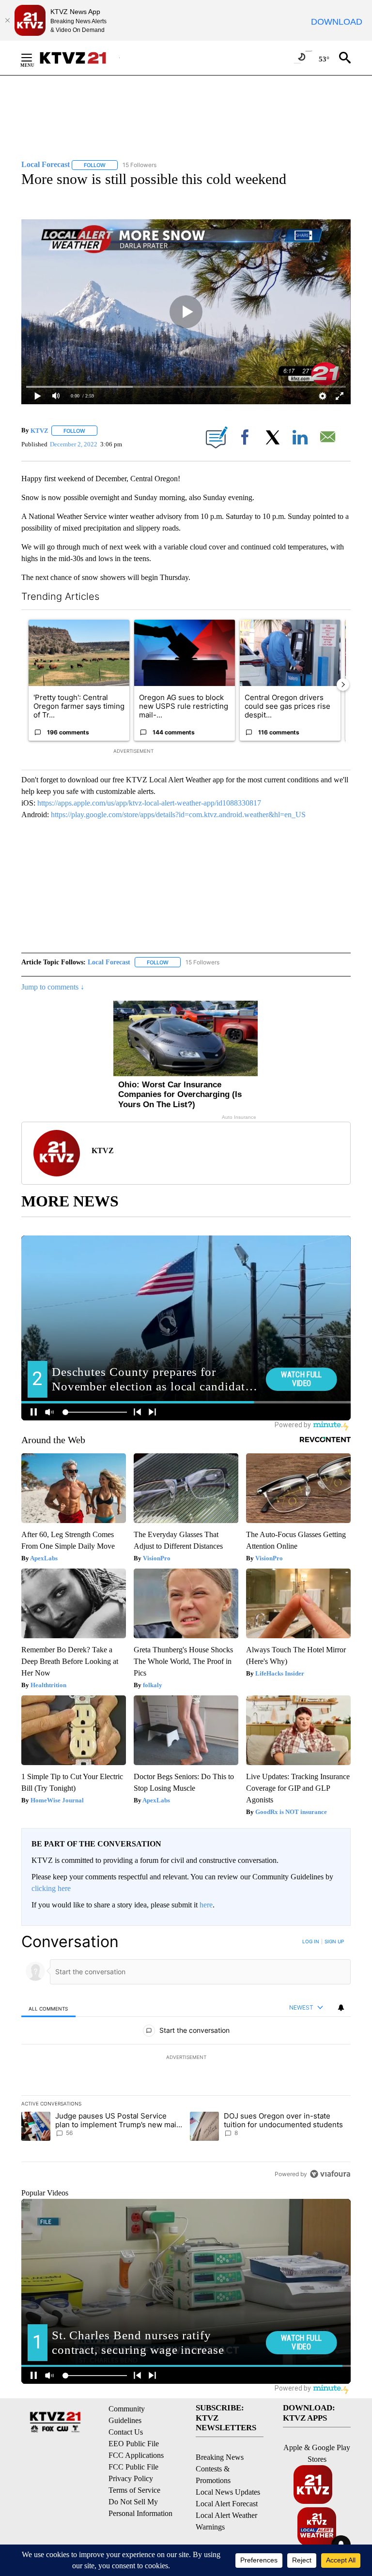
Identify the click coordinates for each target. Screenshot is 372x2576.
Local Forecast (109, 962)
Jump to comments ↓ (53, 987)
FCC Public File (133, 2467)
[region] (186, 2058)
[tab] (48, 2008)
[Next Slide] (343, 685)
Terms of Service (134, 2490)
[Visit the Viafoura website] (330, 2174)
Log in (311, 1941)
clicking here (51, 1888)
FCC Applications (136, 2455)
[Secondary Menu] (34, 58)
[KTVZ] (79, 58)
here (206, 1905)
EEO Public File (134, 2444)
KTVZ (39, 431)
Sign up (334, 1941)
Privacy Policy (131, 2478)
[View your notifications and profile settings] (341, 2008)
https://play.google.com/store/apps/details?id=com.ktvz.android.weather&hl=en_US (178, 815)
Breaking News (220, 2457)
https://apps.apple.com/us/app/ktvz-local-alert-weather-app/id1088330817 (149, 803)
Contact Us (126, 2432)
